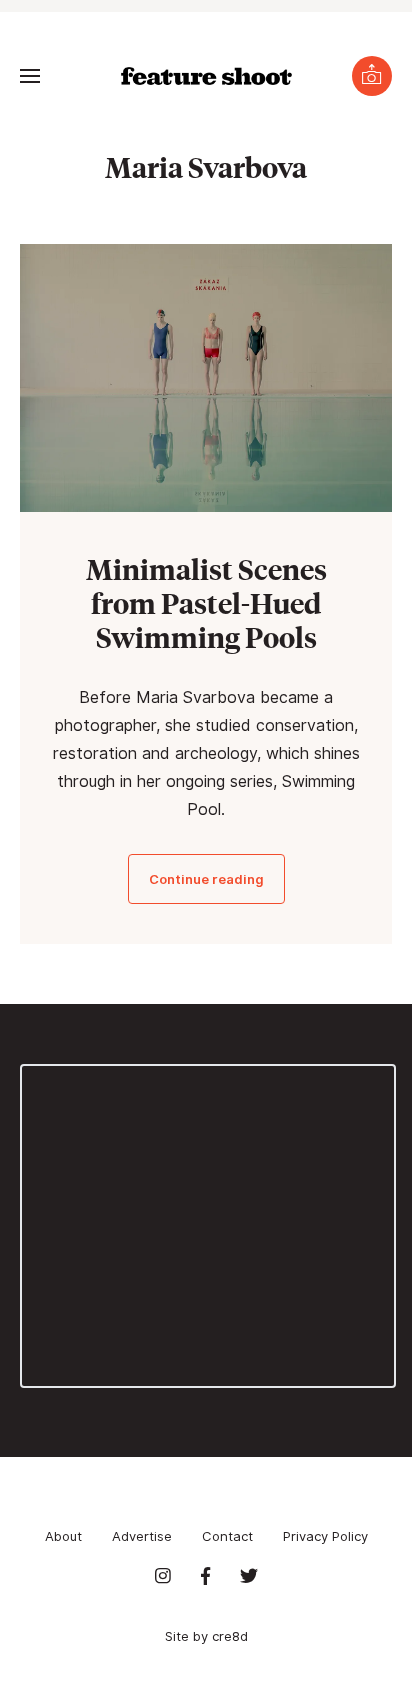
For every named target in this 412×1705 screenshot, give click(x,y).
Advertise (142, 1536)
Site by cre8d (206, 1636)
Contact (227, 1536)
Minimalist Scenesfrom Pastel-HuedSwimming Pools (206, 602)
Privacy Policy (325, 1536)
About (63, 1536)
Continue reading (206, 879)
